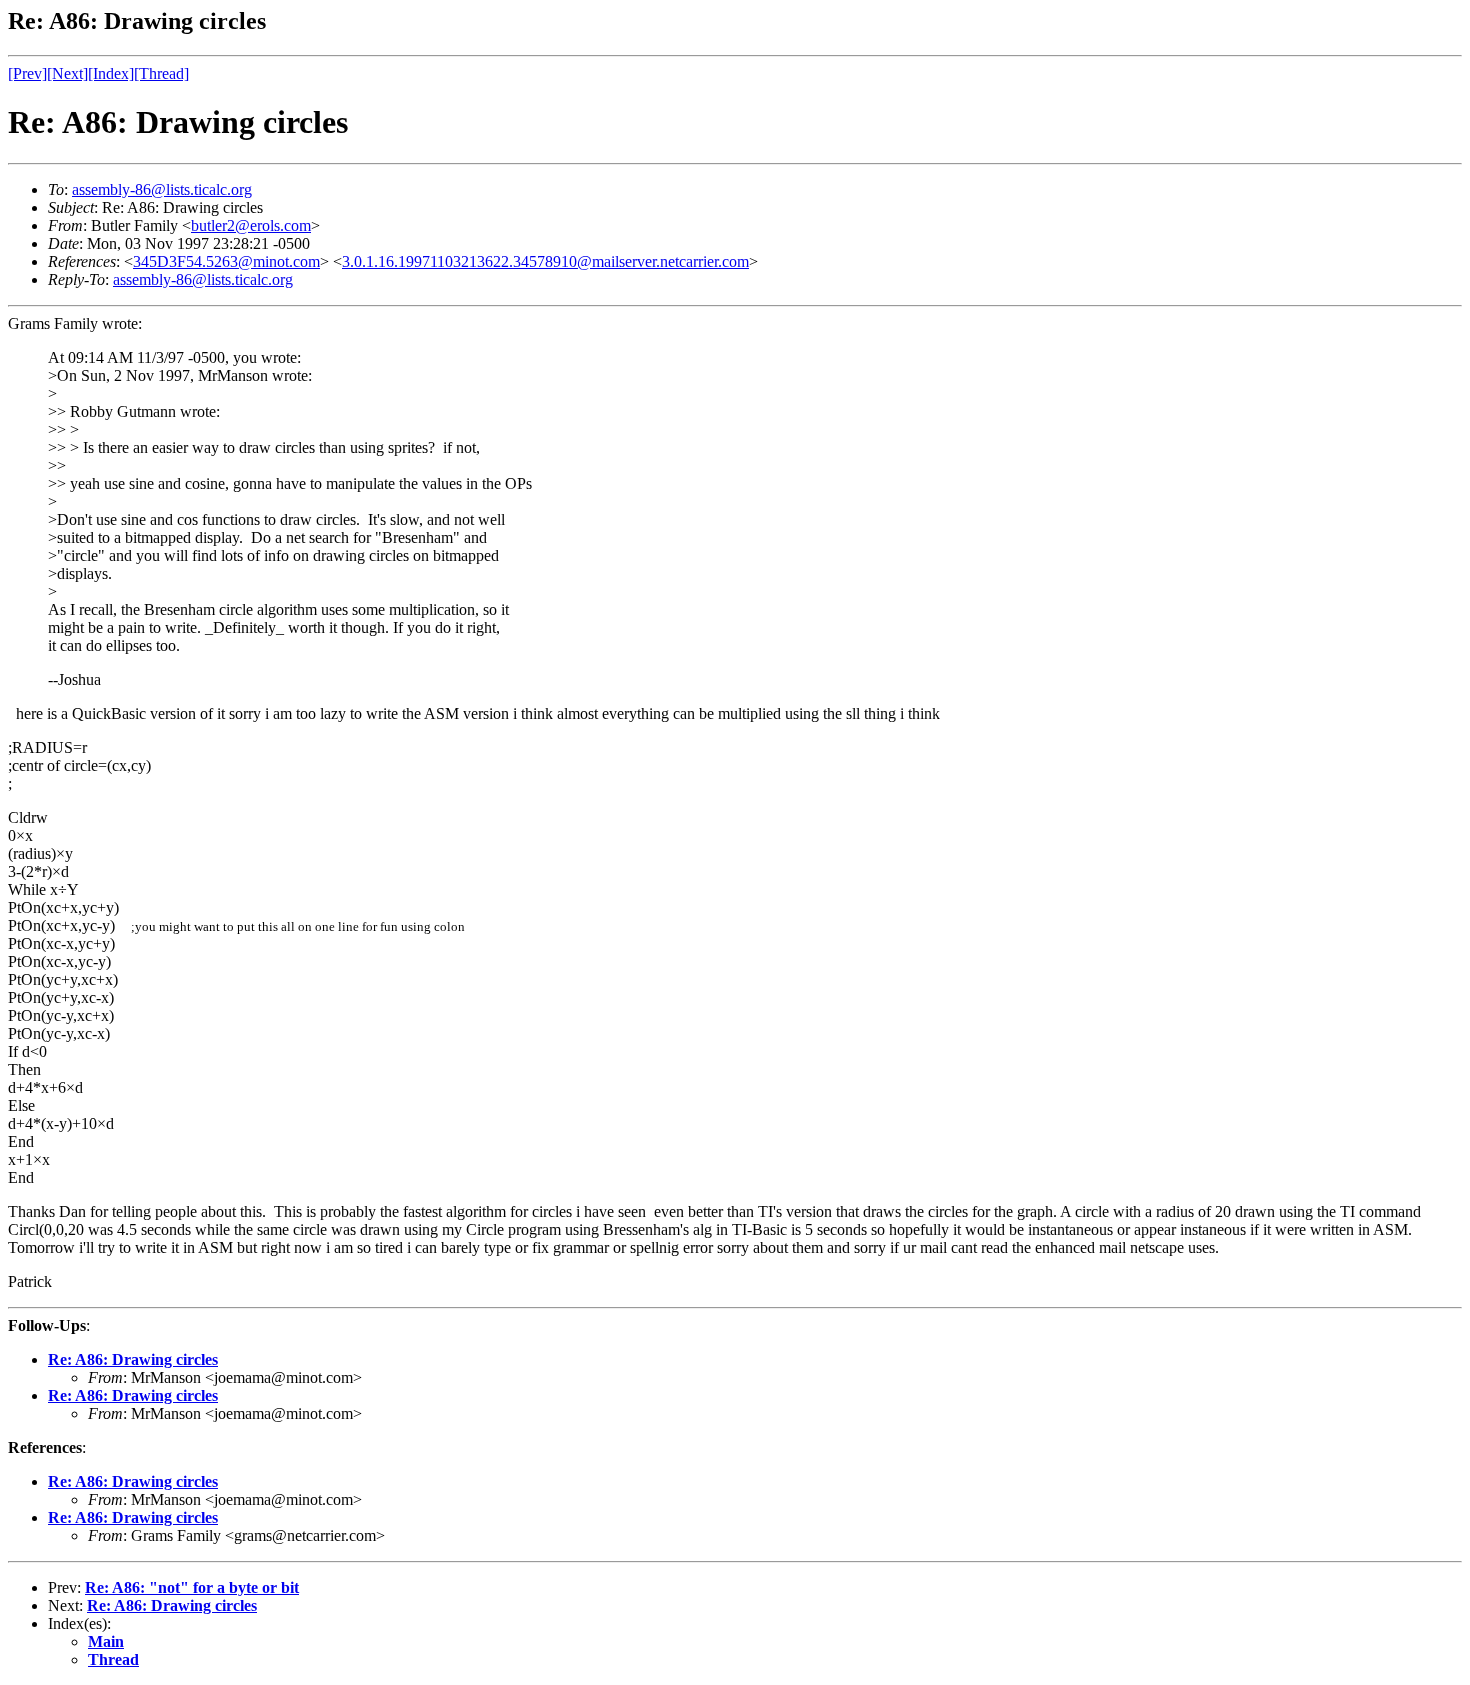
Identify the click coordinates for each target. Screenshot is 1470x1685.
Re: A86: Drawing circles (133, 1359)
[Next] (67, 73)
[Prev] (27, 73)
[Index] (111, 73)
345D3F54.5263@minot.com (226, 261)
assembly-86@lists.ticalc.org (162, 189)
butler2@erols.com (251, 225)
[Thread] (161, 73)
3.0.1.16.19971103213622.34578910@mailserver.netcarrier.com (545, 261)
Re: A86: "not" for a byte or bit (192, 1587)
